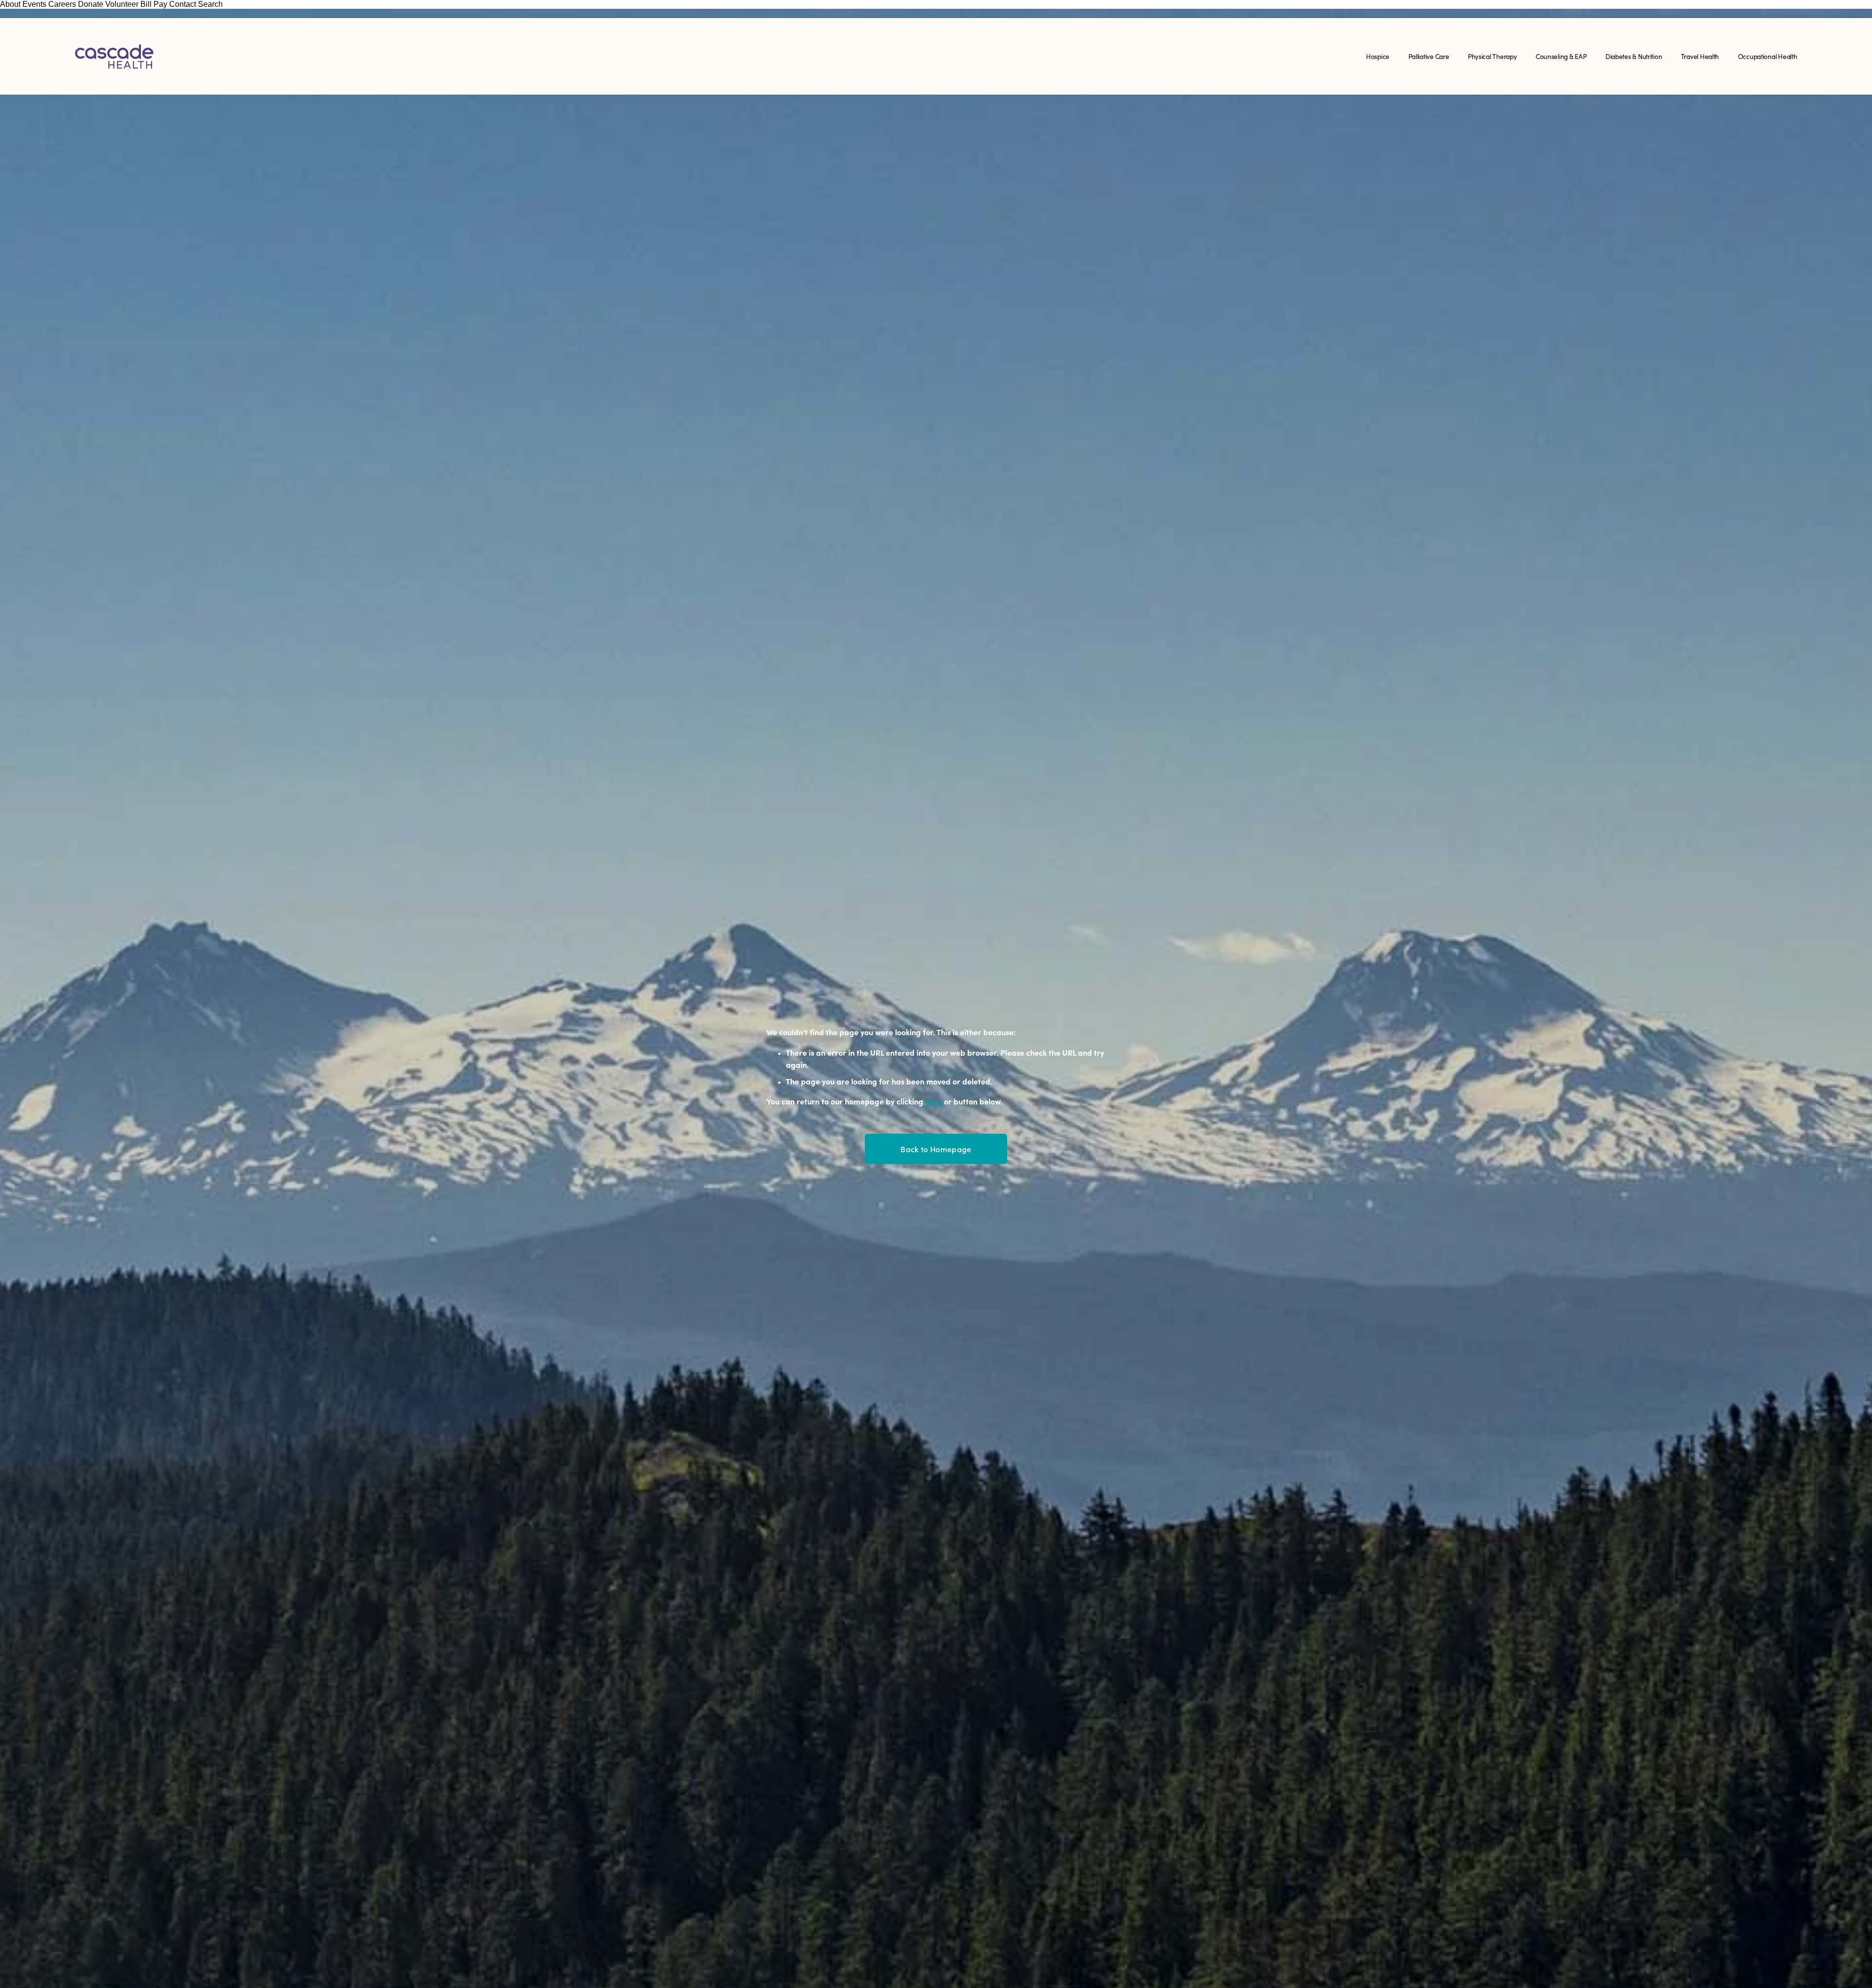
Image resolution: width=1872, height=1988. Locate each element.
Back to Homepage (936, 1149)
